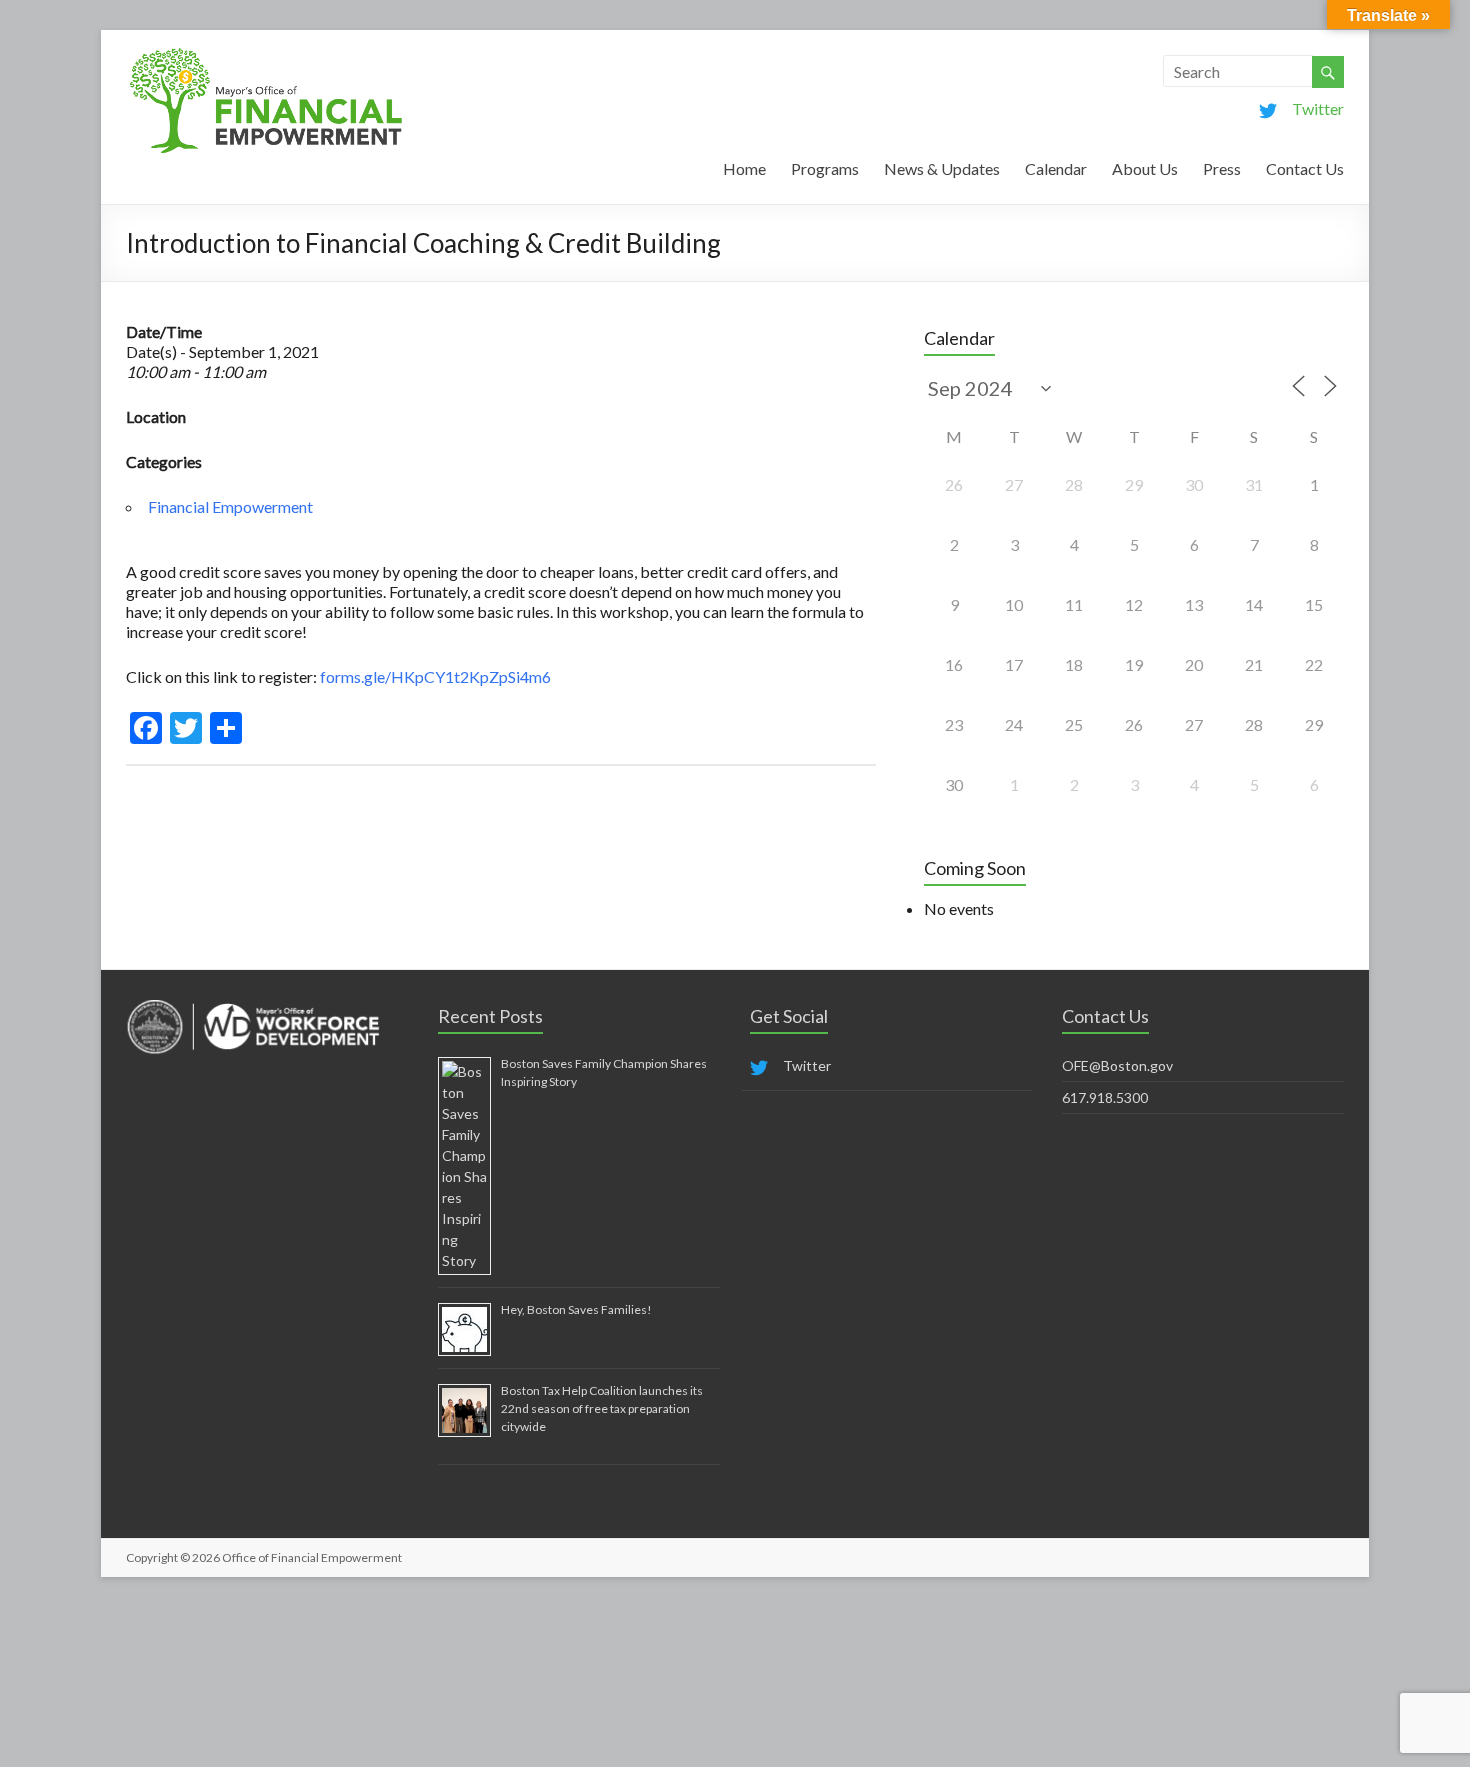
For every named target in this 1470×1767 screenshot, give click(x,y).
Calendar (1056, 168)
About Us (1145, 168)
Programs (825, 168)
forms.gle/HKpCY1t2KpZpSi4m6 (434, 676)
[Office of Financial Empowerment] (266, 54)
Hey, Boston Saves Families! (576, 1309)
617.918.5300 (1105, 1097)
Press (1222, 168)
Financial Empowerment (230, 506)
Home (744, 168)
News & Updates (942, 168)
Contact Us (1305, 168)
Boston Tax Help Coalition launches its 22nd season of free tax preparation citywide (602, 1408)
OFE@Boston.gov (1117, 1065)
